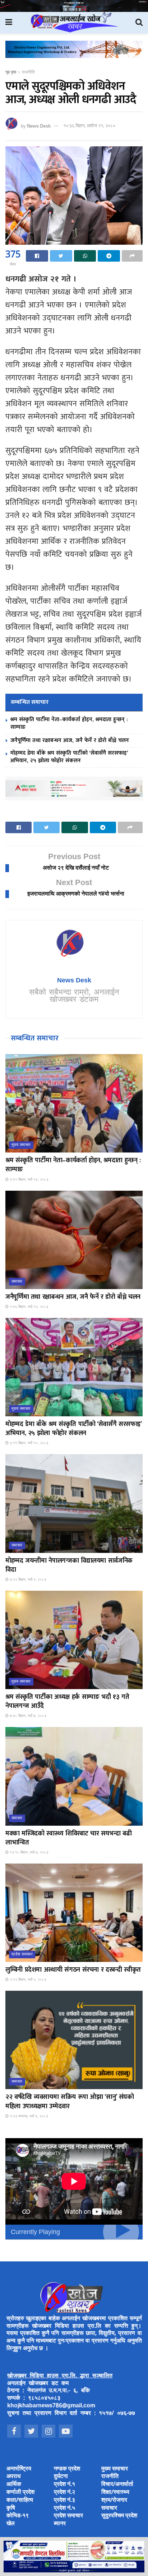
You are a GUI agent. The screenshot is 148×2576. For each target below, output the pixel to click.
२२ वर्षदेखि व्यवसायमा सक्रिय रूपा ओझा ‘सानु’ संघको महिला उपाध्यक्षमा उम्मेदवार (70, 2102)
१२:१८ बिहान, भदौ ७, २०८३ (29, 1853)
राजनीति (28, 72)
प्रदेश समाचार (22, 1954)
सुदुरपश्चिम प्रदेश (119, 2516)
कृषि (11, 2508)
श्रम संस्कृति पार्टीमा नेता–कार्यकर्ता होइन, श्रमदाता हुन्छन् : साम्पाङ (69, 723)
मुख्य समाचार (21, 1145)
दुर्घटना (61, 2477)
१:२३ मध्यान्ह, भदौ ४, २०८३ (28, 2116)
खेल (11, 2524)
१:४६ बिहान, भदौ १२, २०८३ (29, 1307)
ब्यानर (60, 2524)
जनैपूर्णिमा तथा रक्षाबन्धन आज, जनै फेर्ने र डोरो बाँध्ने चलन (70, 740)
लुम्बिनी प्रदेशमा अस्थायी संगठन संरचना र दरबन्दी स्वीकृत (73, 1970)
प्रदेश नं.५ (64, 2508)
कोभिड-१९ (18, 2516)
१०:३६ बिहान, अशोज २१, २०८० (89, 126)
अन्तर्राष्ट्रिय (19, 2469)
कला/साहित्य (20, 2501)
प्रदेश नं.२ (64, 2493)
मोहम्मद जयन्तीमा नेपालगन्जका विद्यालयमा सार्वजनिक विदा (69, 1565)
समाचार (17, 1282)
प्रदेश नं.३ (64, 2501)
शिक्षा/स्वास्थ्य (115, 2493)
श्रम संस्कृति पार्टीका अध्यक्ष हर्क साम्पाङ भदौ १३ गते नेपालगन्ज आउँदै (67, 1702)
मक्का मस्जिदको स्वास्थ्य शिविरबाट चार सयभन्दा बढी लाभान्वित (68, 1838)
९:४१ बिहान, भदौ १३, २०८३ (29, 1180)
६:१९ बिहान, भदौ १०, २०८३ (29, 1443)
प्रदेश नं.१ (64, 2485)
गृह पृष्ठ (11, 72)
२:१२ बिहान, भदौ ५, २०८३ (27, 1980)
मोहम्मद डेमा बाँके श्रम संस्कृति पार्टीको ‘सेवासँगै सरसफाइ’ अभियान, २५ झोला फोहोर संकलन (69, 757)
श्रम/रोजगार (114, 2501)
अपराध (13, 2477)
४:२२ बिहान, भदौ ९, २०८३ (27, 1580)
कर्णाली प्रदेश (20, 2493)
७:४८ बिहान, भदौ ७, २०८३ (27, 1716)
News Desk (39, 126)
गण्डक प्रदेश (67, 2469)
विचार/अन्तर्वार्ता (117, 2485)
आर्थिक (14, 2485)
